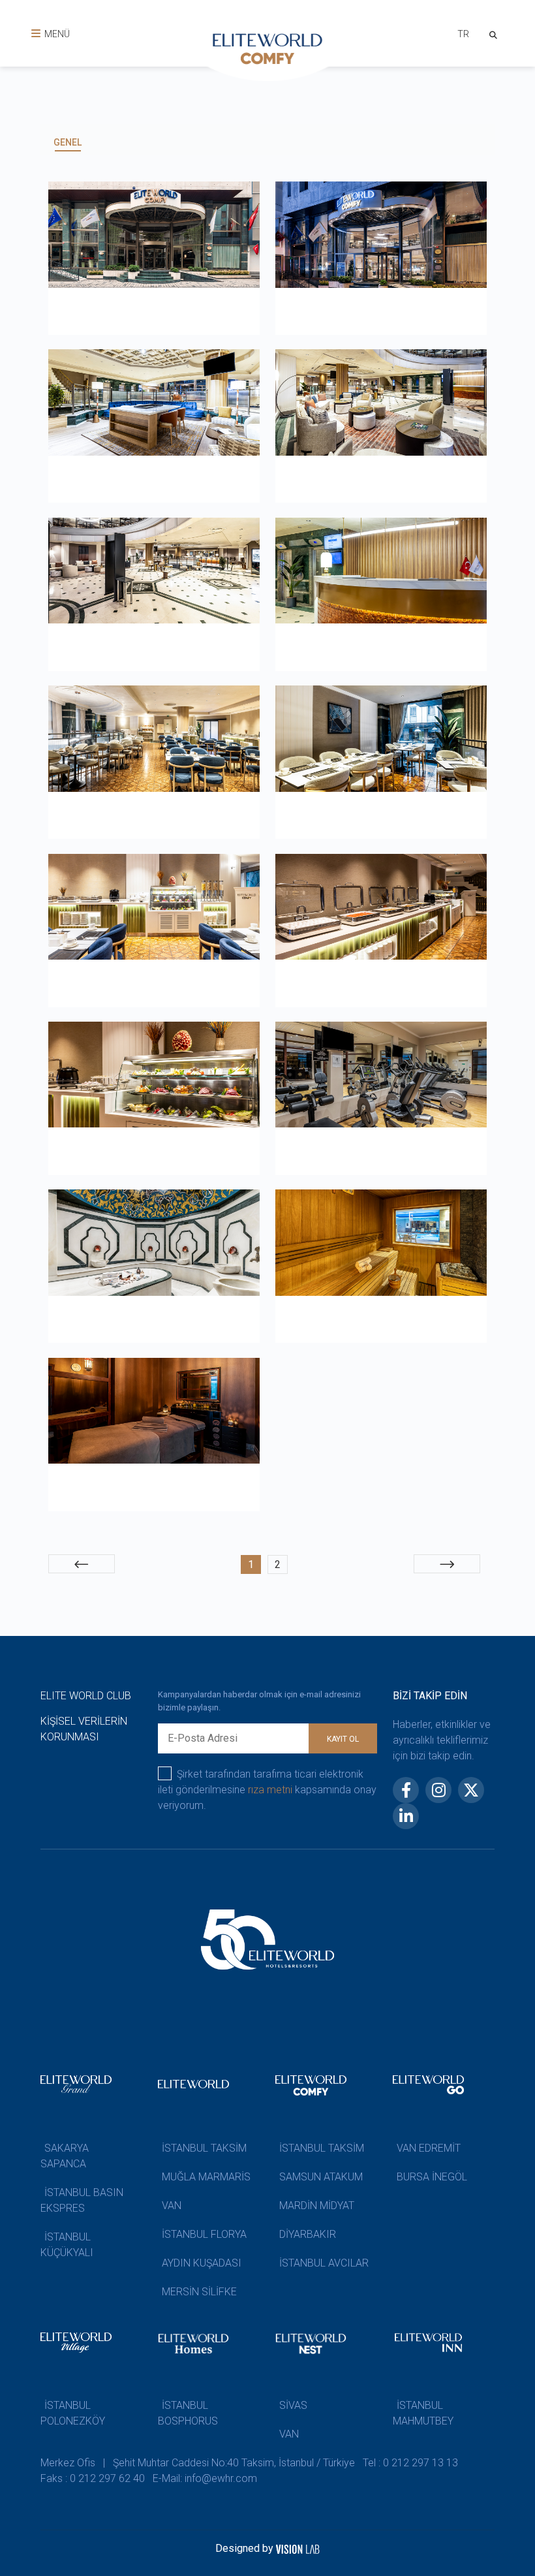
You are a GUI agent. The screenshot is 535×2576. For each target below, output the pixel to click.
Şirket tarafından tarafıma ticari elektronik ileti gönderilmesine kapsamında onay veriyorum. (267, 1790)
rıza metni (270, 1790)
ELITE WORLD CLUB (86, 1696)
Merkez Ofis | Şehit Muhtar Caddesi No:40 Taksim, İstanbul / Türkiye (198, 2463)
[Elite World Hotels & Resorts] (496, 34)
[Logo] (267, 52)
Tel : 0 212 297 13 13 (410, 2463)
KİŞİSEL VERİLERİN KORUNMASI (84, 1729)
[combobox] (463, 36)
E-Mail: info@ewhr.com (205, 2478)
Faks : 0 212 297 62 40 (93, 2478)
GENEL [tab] (68, 142)
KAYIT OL (343, 1739)
